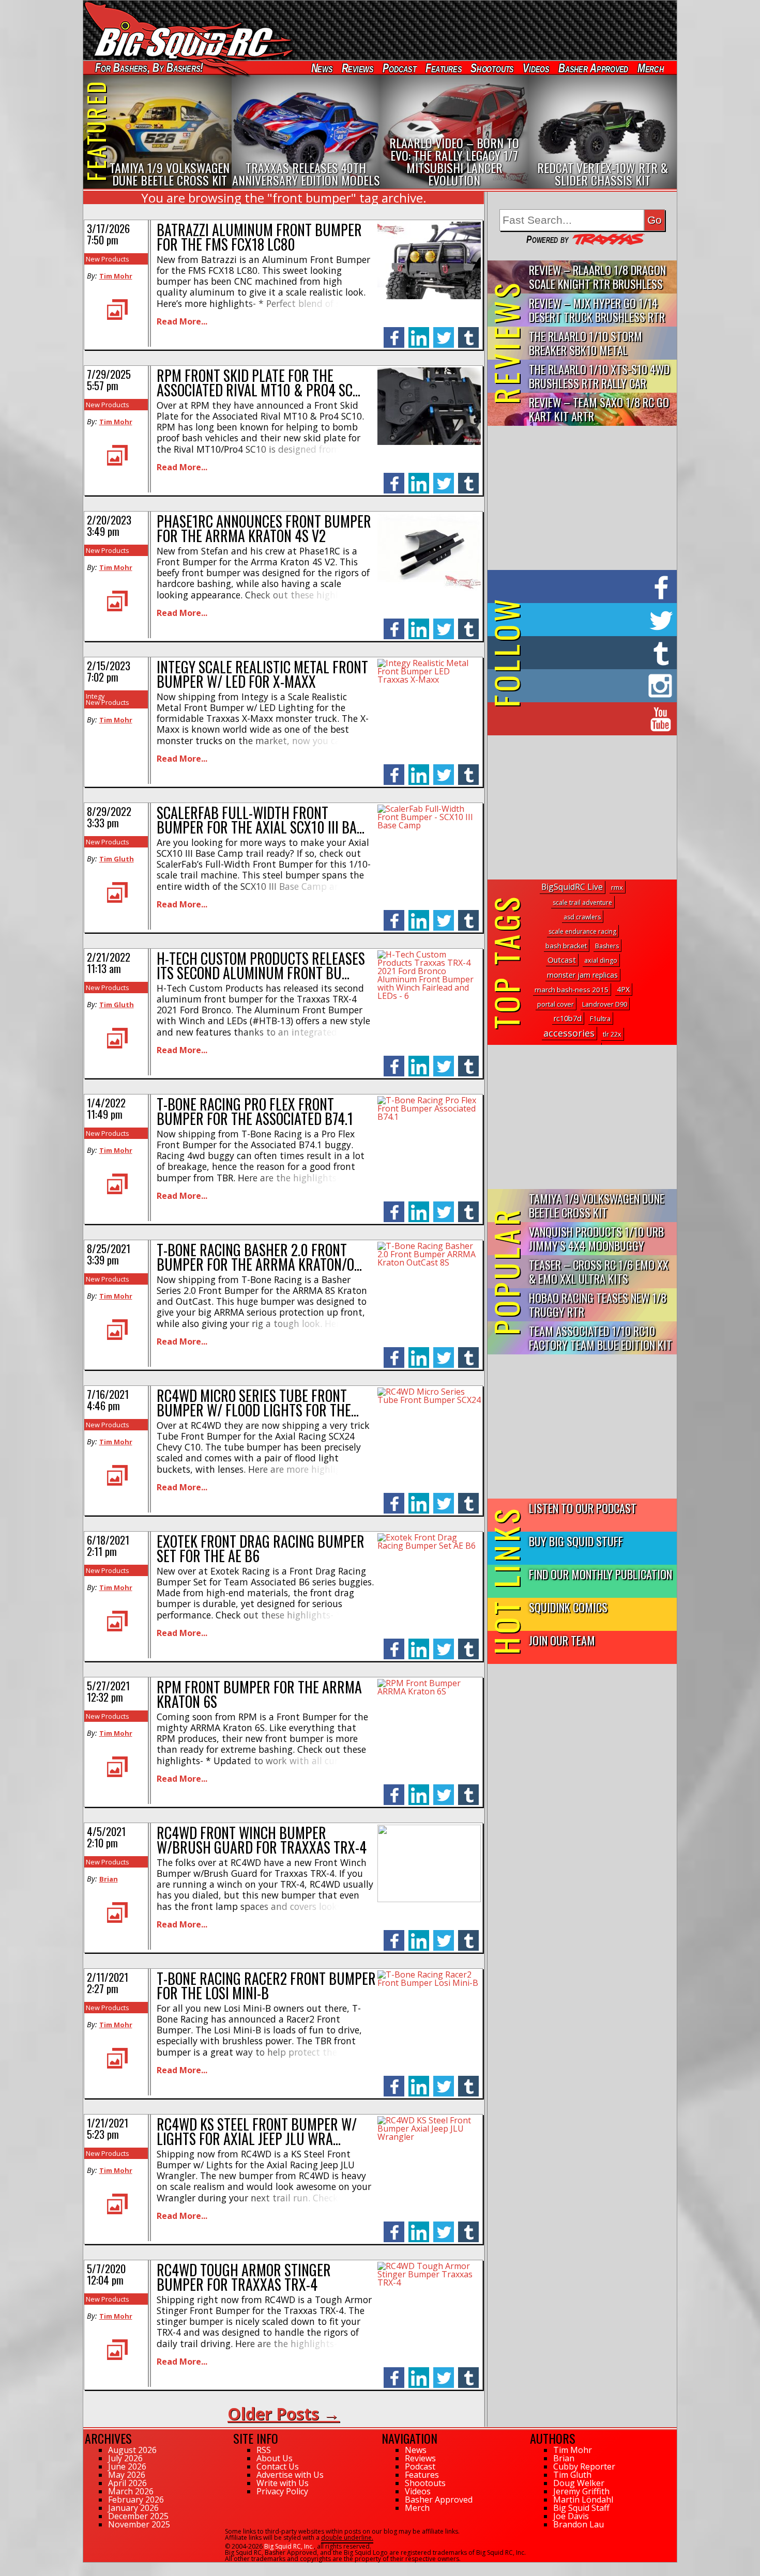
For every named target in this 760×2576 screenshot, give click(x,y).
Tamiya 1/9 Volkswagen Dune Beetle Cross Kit (597, 1205)
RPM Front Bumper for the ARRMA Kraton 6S (259, 1694)
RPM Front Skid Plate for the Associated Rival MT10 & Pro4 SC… (259, 383)
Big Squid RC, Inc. (289, 2546)
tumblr (468, 332)
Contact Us (278, 2466)
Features (443, 68)
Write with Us (283, 2483)
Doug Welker (579, 2483)
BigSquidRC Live (572, 887)
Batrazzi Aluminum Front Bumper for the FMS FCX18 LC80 (259, 237)
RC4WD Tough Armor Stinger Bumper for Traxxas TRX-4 (244, 2277)
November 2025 (139, 2524)
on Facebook (584, 587)
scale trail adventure (582, 903)
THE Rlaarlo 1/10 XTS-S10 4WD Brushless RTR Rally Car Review (599, 376)
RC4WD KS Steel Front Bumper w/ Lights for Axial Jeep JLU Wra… (257, 2131)
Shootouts (492, 68)
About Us (275, 2458)
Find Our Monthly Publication (601, 1574)
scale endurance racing (582, 931)
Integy (95, 696)
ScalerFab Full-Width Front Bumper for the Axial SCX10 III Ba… (261, 820)
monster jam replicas (582, 975)
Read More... (182, 321)
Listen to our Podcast (583, 1508)
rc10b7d (568, 1018)
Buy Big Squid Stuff (576, 1541)
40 (87, 2567)
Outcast (562, 960)
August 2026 (132, 2450)
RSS (264, 2450)
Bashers (607, 946)
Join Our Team (562, 1640)
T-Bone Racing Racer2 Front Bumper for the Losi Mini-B (266, 1986)
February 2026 (136, 2500)
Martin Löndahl (583, 2500)
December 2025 (138, 2516)
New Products (108, 259)
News (322, 68)
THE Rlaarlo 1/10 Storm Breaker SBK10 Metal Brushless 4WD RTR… (586, 343)
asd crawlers (582, 917)
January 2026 (133, 2508)
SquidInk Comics (568, 1607)
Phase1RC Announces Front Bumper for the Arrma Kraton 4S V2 (264, 528)
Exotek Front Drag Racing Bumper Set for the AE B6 (261, 1548)
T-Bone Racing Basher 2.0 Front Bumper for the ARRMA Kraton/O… (259, 1257)
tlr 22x (612, 1034)
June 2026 (127, 2466)
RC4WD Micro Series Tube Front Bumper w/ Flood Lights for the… (258, 1403)
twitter (444, 332)
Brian (109, 1879)
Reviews (357, 68)
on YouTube (591, 719)
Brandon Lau (579, 2524)
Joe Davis (571, 2516)
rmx (617, 887)
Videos (536, 68)
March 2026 (131, 2491)
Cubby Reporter (584, 2466)
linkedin (419, 332)
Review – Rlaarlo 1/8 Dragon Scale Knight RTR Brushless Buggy (597, 277)
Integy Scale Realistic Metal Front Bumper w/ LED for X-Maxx (262, 674)
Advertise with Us (290, 2475)
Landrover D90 (605, 1004)
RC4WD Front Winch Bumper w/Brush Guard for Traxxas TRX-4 (262, 1840)
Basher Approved (594, 68)
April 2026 (127, 2483)
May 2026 (127, 2475)
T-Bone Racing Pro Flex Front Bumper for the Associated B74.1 (255, 1111)
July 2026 (125, 2458)
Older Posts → (284, 2413)
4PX (623, 989)
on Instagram (580, 686)
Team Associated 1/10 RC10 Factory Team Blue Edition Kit (601, 1337)
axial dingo (601, 960)
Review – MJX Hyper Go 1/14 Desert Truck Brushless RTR (597, 310)
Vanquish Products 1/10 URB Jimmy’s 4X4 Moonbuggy (596, 1238)
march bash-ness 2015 (572, 990)
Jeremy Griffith (581, 2491)
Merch (651, 68)
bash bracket (566, 946)
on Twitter (596, 620)
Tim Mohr (116, 276)
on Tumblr (596, 653)
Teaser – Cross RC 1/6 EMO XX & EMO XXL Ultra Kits (599, 1271)
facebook (394, 332)
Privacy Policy (282, 2491)
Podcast (399, 68)
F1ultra (600, 1019)
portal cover (556, 1004)
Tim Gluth (117, 859)
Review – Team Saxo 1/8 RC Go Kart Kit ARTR (599, 409)
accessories (569, 1033)
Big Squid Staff (581, 2508)
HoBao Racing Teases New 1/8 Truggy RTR (598, 1304)
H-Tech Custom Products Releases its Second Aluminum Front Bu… (261, 966)
